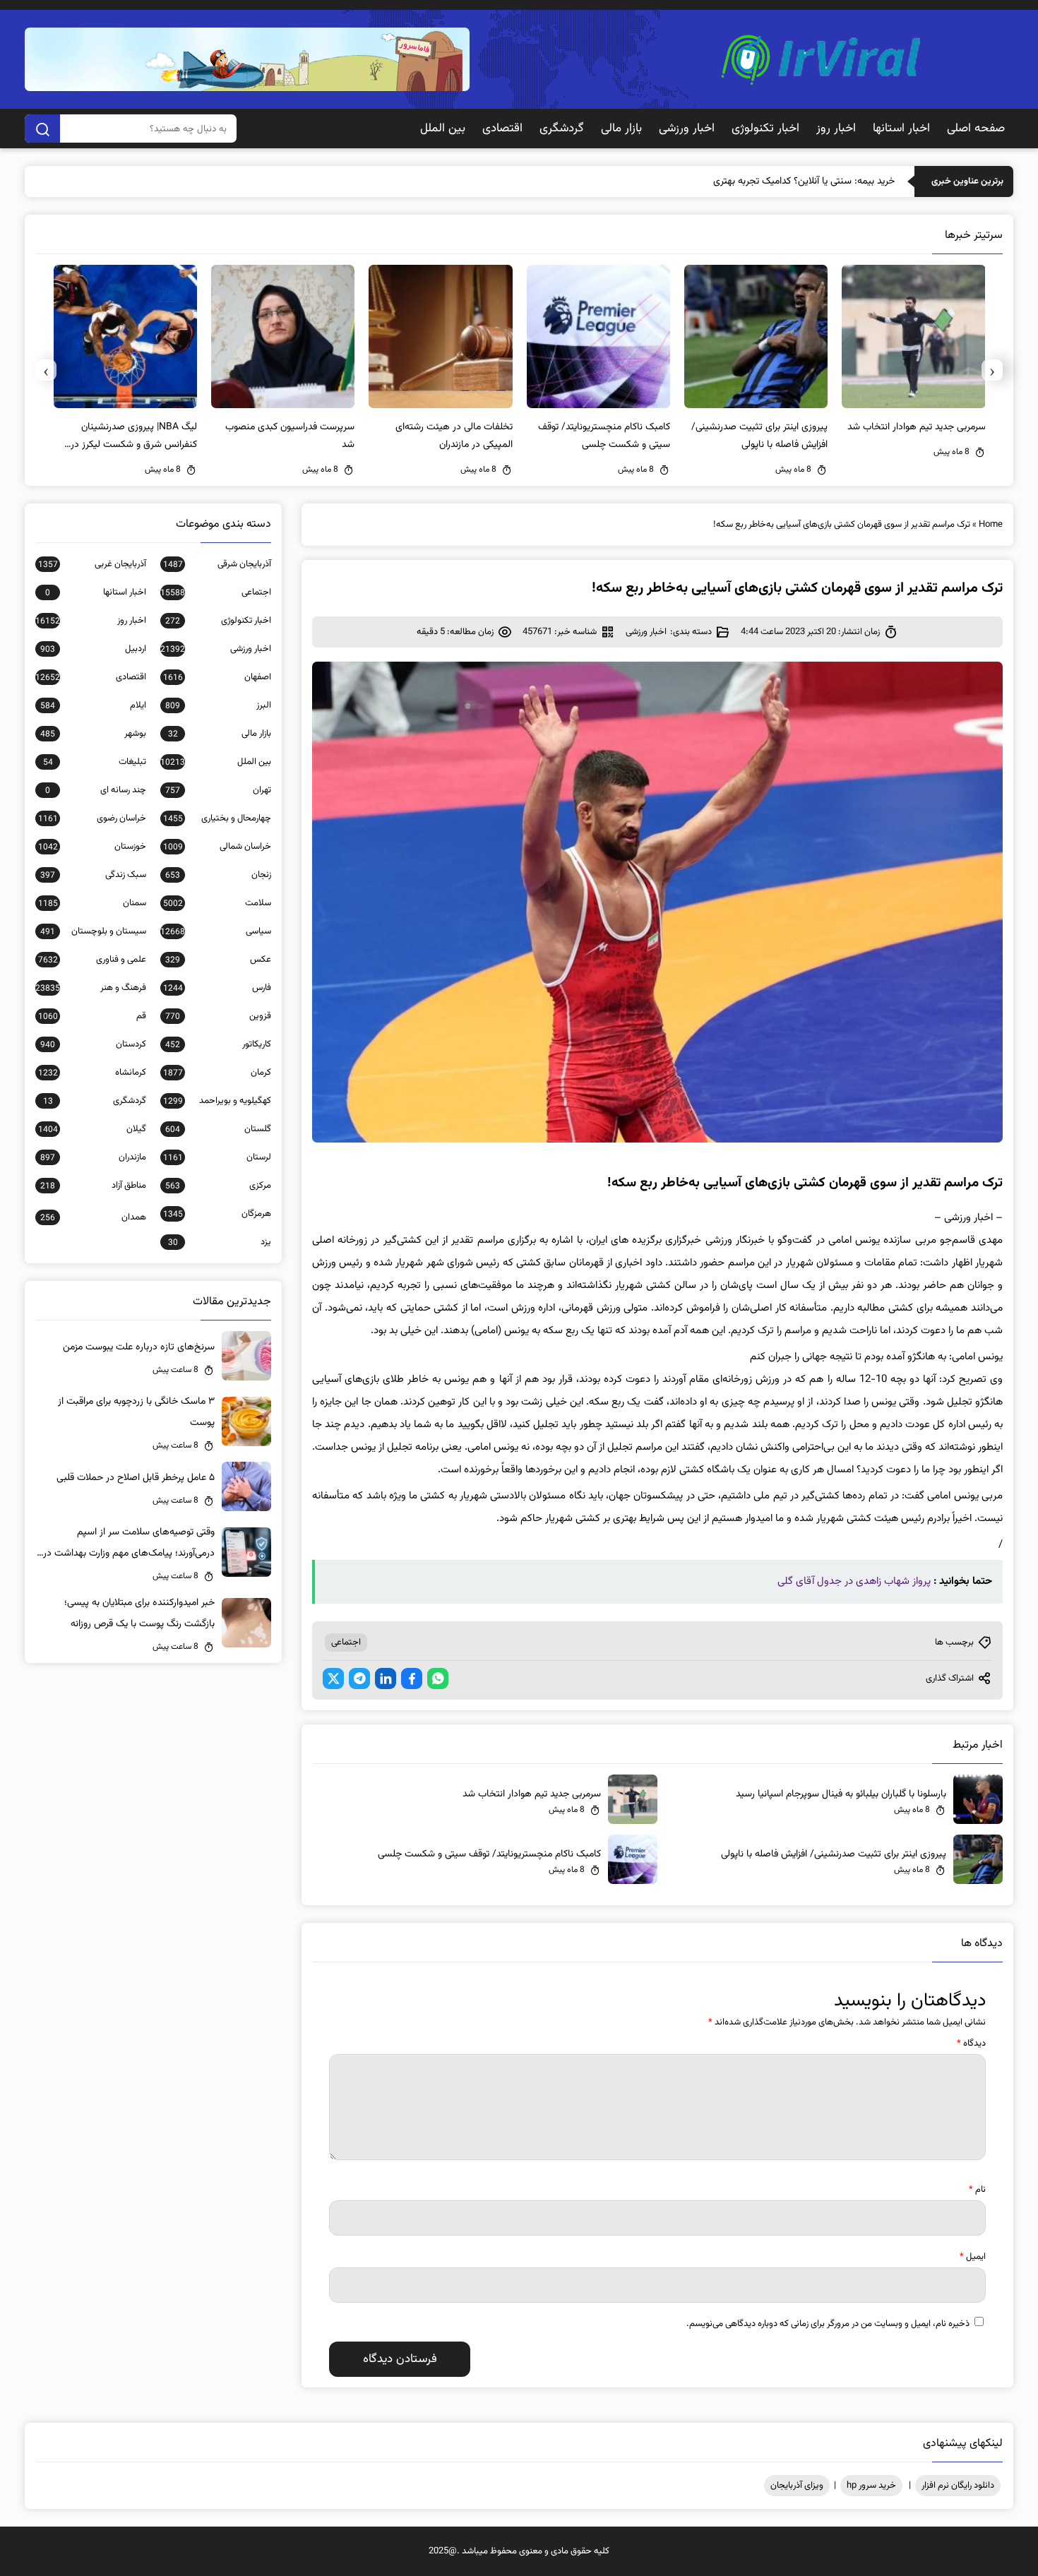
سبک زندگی (93, 875)
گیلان (92, 1129)
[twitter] (333, 1678)
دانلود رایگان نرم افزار (958, 2486)
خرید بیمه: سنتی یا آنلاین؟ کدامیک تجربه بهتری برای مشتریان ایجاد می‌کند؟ (750, 181)
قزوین (218, 1016)
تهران (218, 790)
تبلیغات (95, 762)
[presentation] (992, 370)
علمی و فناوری (92, 960)
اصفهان (217, 677)
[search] (42, 129)
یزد (220, 1242)
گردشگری (562, 129)
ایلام (93, 705)
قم (92, 1016)
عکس (218, 960)
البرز (218, 705)
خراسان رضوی (92, 818)
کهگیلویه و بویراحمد (217, 1101)
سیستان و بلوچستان (93, 931)
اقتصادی (502, 129)
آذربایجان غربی (92, 564)
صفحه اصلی (976, 129)
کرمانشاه (92, 1073)
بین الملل (443, 129)
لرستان (217, 1157)
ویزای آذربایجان (797, 2486)
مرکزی (218, 1186)
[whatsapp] (438, 1678)
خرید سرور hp (871, 2486)
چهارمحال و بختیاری (217, 818)
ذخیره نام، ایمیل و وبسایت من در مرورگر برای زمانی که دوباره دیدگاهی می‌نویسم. (828, 2324)
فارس (217, 988)
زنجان (218, 875)
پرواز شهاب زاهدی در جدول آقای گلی (854, 1581)
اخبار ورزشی (687, 129)
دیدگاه (971, 2044)
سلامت (217, 903)
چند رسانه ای (96, 790)
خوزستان (92, 847)
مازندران (93, 1157)
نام (977, 2190)
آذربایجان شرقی (217, 564)
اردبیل (93, 649)
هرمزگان (217, 1214)
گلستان (218, 1129)
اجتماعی (346, 1642)
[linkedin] (386, 1678)
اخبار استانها (901, 129)
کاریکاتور (218, 1044)
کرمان (217, 1073)
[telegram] (359, 1678)
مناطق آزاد (93, 1186)
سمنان (92, 903)
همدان (93, 1217)
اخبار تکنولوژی (765, 129)
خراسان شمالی (217, 847)
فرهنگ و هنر (91, 988)
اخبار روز (836, 129)
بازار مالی (621, 129)
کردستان (93, 1044)
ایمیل (973, 2257)
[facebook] (412, 1678)
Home (991, 525)
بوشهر (93, 734)
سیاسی (216, 931)
